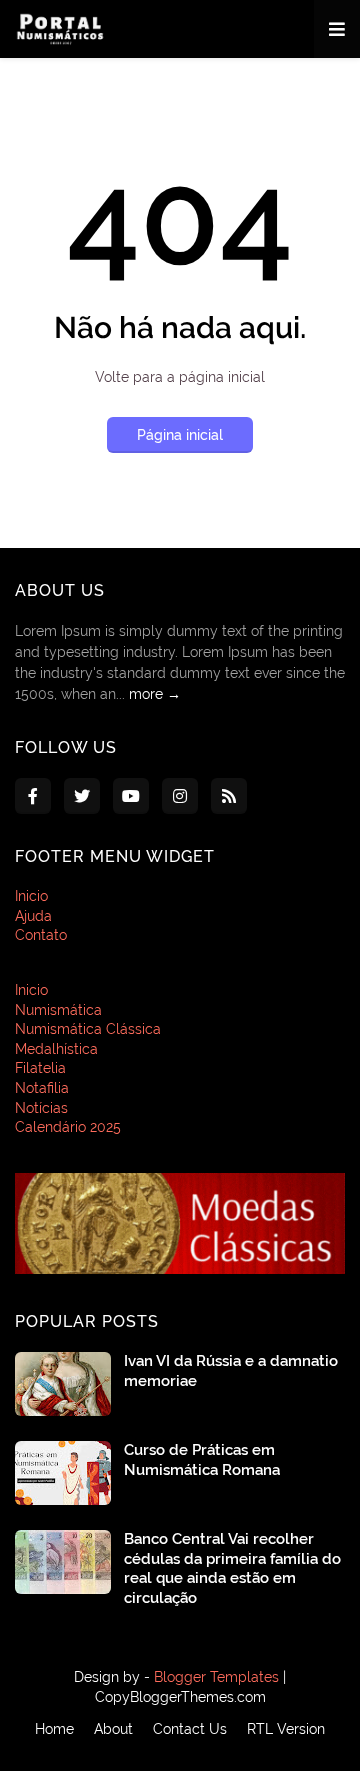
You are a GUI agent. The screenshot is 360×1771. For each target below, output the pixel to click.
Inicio (31, 896)
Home (54, 1729)
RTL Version (286, 1729)
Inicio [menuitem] (31, 990)
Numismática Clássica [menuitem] (88, 1029)
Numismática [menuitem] (58, 1010)
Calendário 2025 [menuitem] (68, 1127)
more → (155, 694)
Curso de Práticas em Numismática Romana (202, 1460)
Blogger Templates (216, 1677)
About (113, 1729)
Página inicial (180, 435)
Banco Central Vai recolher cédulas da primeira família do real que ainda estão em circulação (232, 1568)
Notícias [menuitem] (41, 1108)
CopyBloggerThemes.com (180, 1697)
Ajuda (33, 916)
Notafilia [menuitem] (42, 1088)
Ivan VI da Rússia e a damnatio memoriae (231, 1371)
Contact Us (190, 1729)
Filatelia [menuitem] (40, 1068)
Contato (41, 935)
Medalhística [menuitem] (56, 1049)
